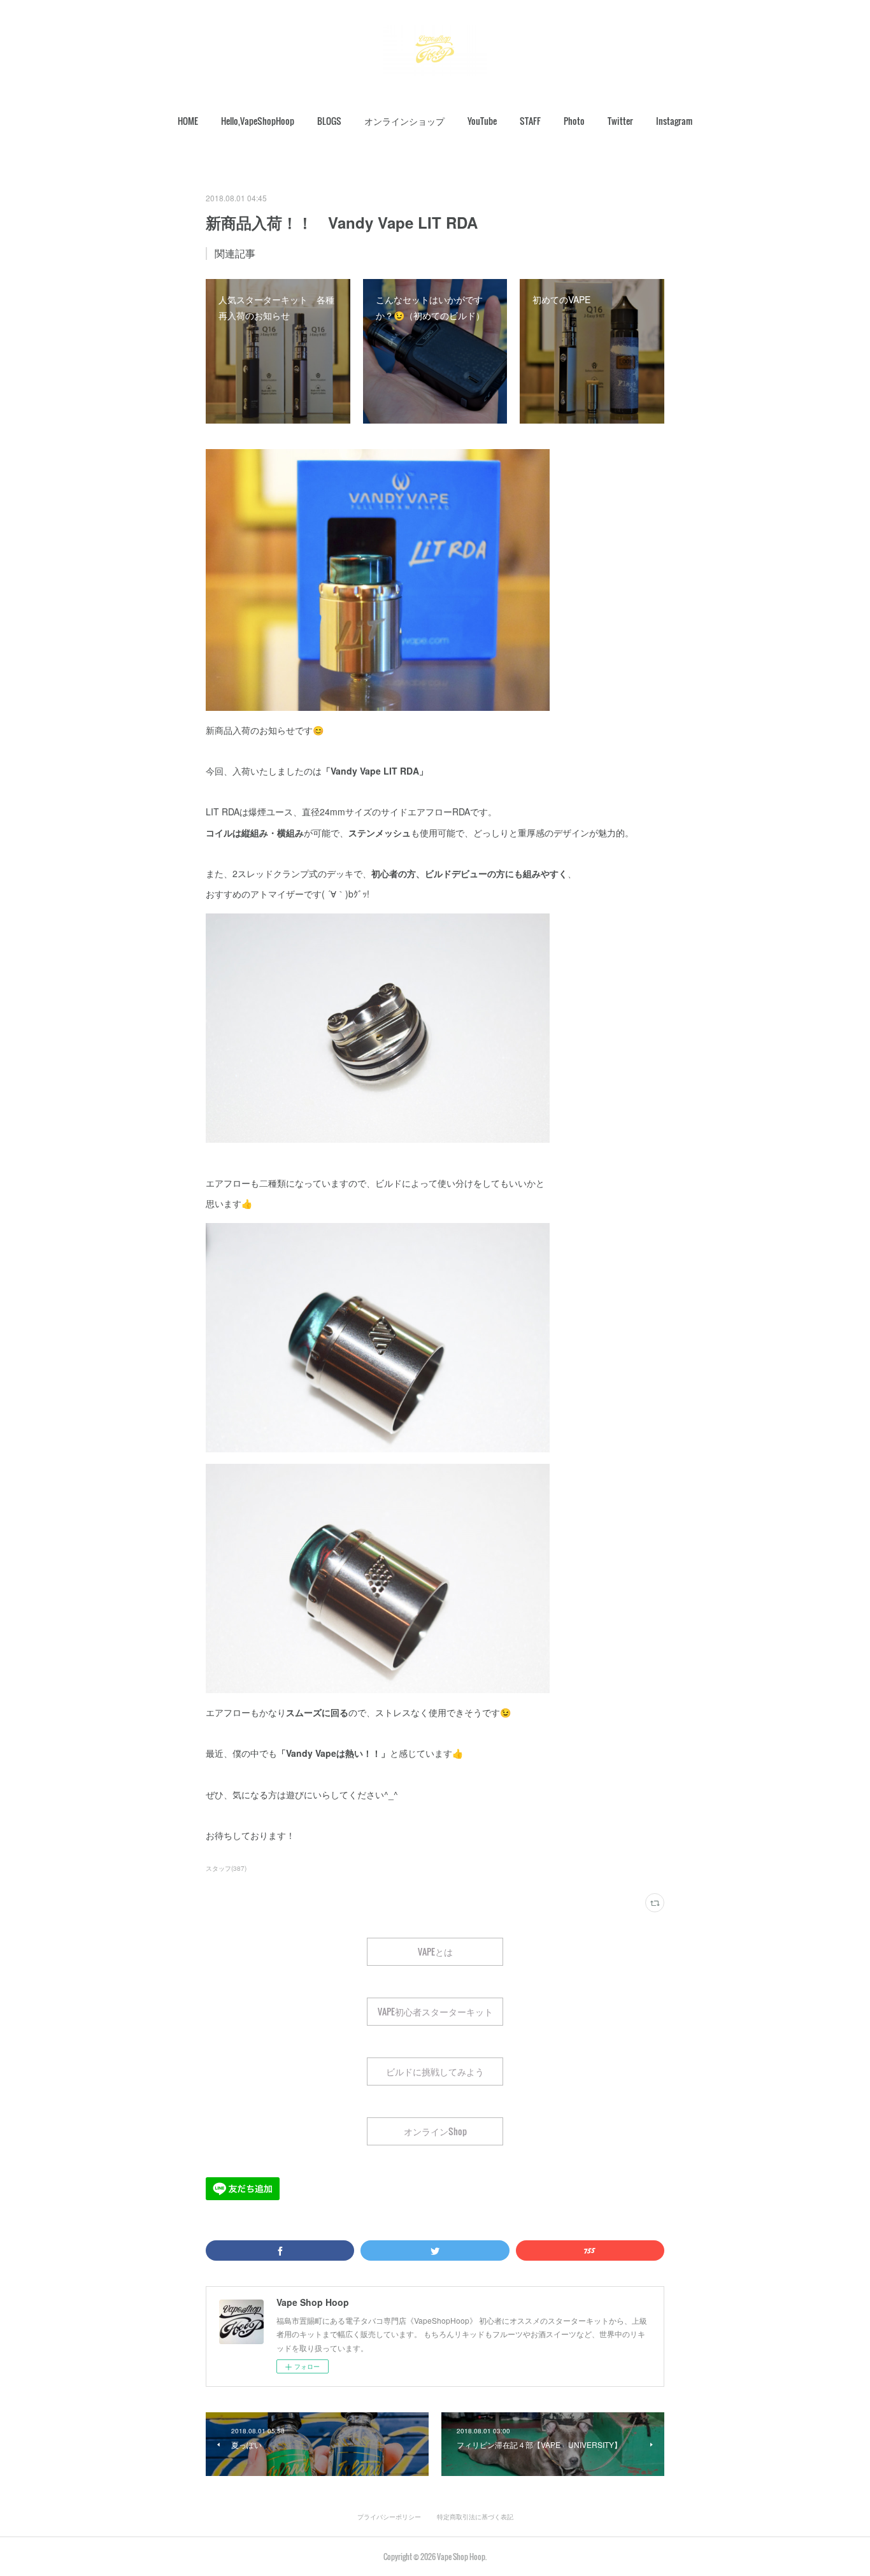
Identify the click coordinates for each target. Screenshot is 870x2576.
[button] (188, 121)
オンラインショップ (404, 121)
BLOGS (329, 121)
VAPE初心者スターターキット (435, 2011)
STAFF (530, 121)
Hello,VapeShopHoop (258, 121)
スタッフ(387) (226, 1868)
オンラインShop (435, 2131)
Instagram (674, 121)
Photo (574, 121)
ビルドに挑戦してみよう (435, 2071)
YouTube (482, 121)
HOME (188, 121)
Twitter (620, 121)
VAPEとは (435, 1951)
